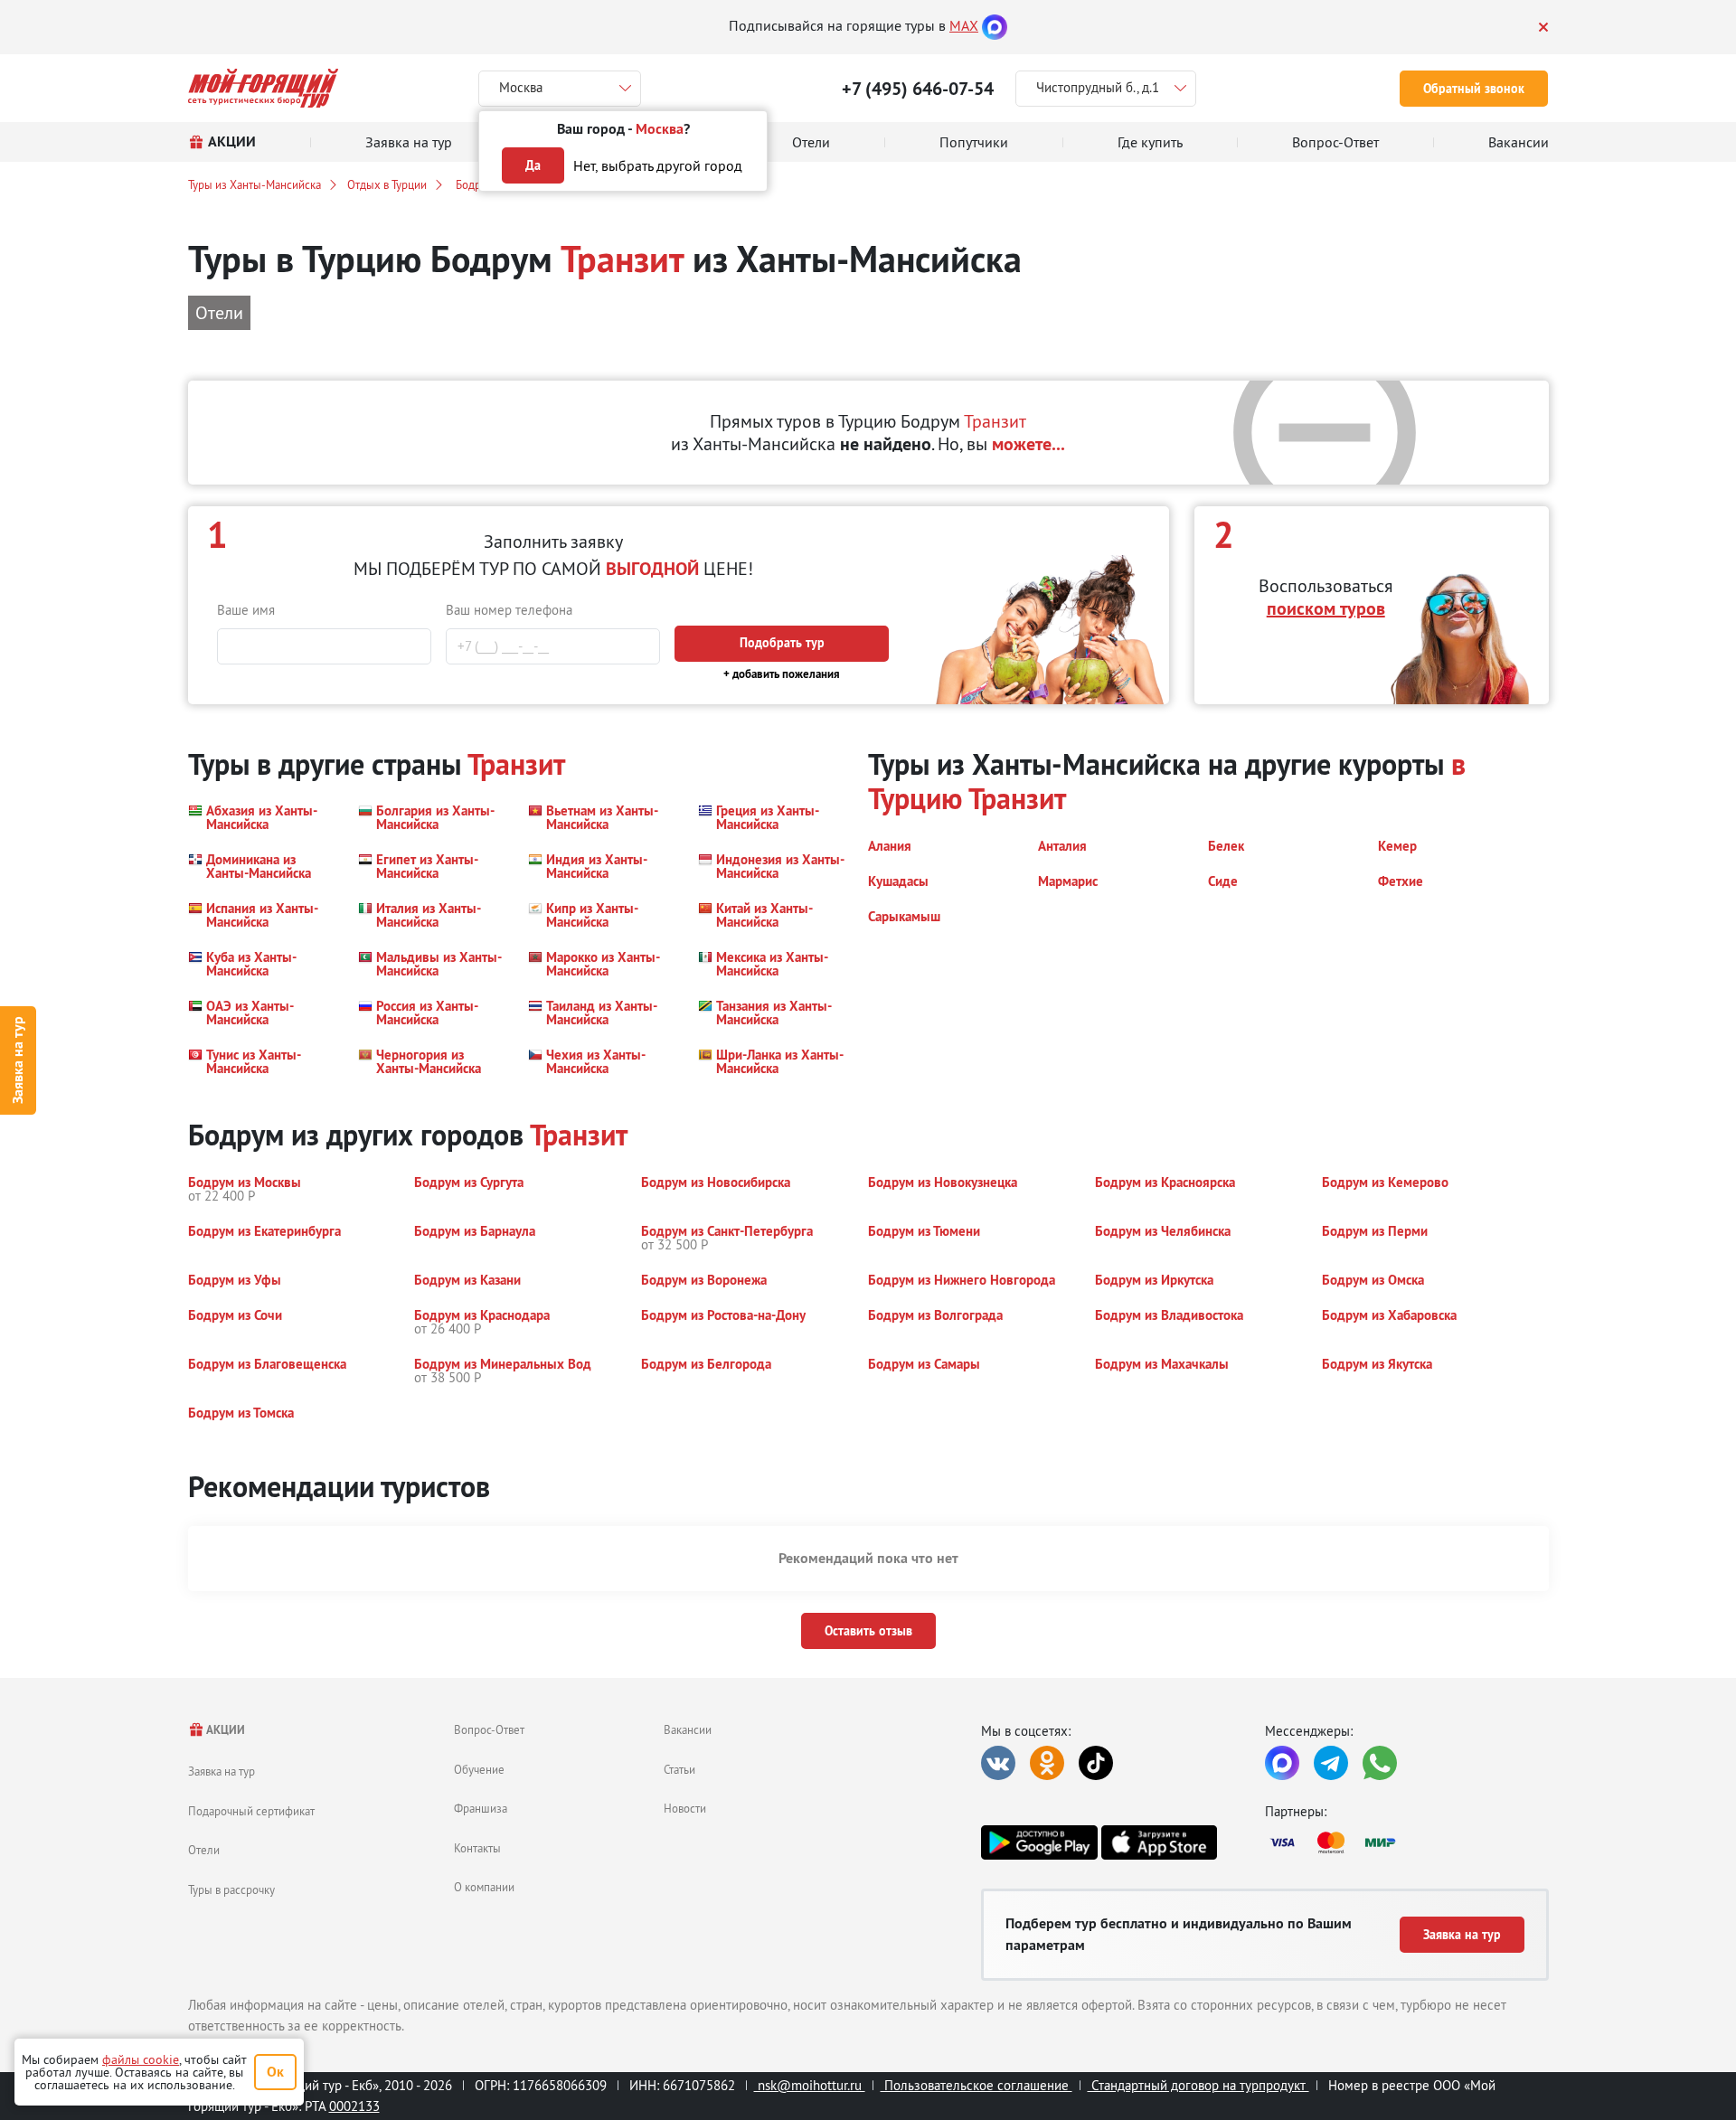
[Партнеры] (1407, 1842)
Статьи (679, 1769)
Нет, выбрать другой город (658, 165)
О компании (484, 1887)
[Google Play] (1039, 1842)
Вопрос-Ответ (489, 1729)
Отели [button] (219, 312)
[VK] (998, 1763)
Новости (685, 1808)
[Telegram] (1331, 1763)
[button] (262, 817)
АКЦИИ (225, 1730)
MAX (964, 25)
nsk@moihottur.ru (810, 2085)
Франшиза (481, 1808)
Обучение (479, 1769)
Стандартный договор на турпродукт (1198, 2085)
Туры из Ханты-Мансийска (255, 184)
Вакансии (688, 1729)
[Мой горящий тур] (264, 88)
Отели (204, 1850)
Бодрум (473, 184)
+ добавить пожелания (782, 674)
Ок (275, 2072)
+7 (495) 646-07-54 (918, 89)
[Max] (995, 25)
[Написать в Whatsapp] (1380, 1763)
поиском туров (1326, 608)
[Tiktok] (1096, 1763)
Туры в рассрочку (231, 1889)
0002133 (354, 2106)
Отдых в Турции (387, 184)
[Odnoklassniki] (1047, 1763)
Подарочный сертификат (251, 1811)
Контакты (477, 1848)
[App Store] (1159, 1842)
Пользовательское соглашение (976, 2085)
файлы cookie (141, 2059)
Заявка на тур (18, 1060)
